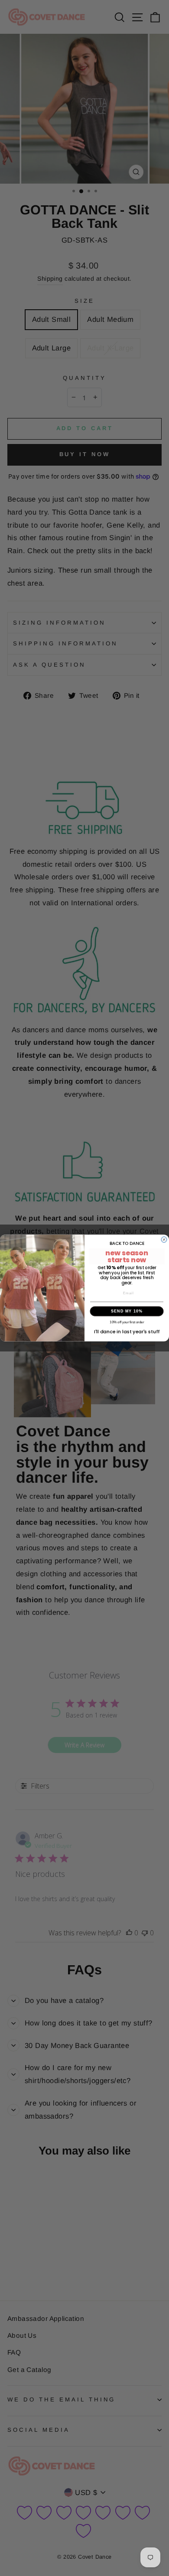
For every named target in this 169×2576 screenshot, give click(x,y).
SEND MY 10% (127, 1311)
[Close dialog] (164, 1239)
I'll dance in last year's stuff (127, 1332)
